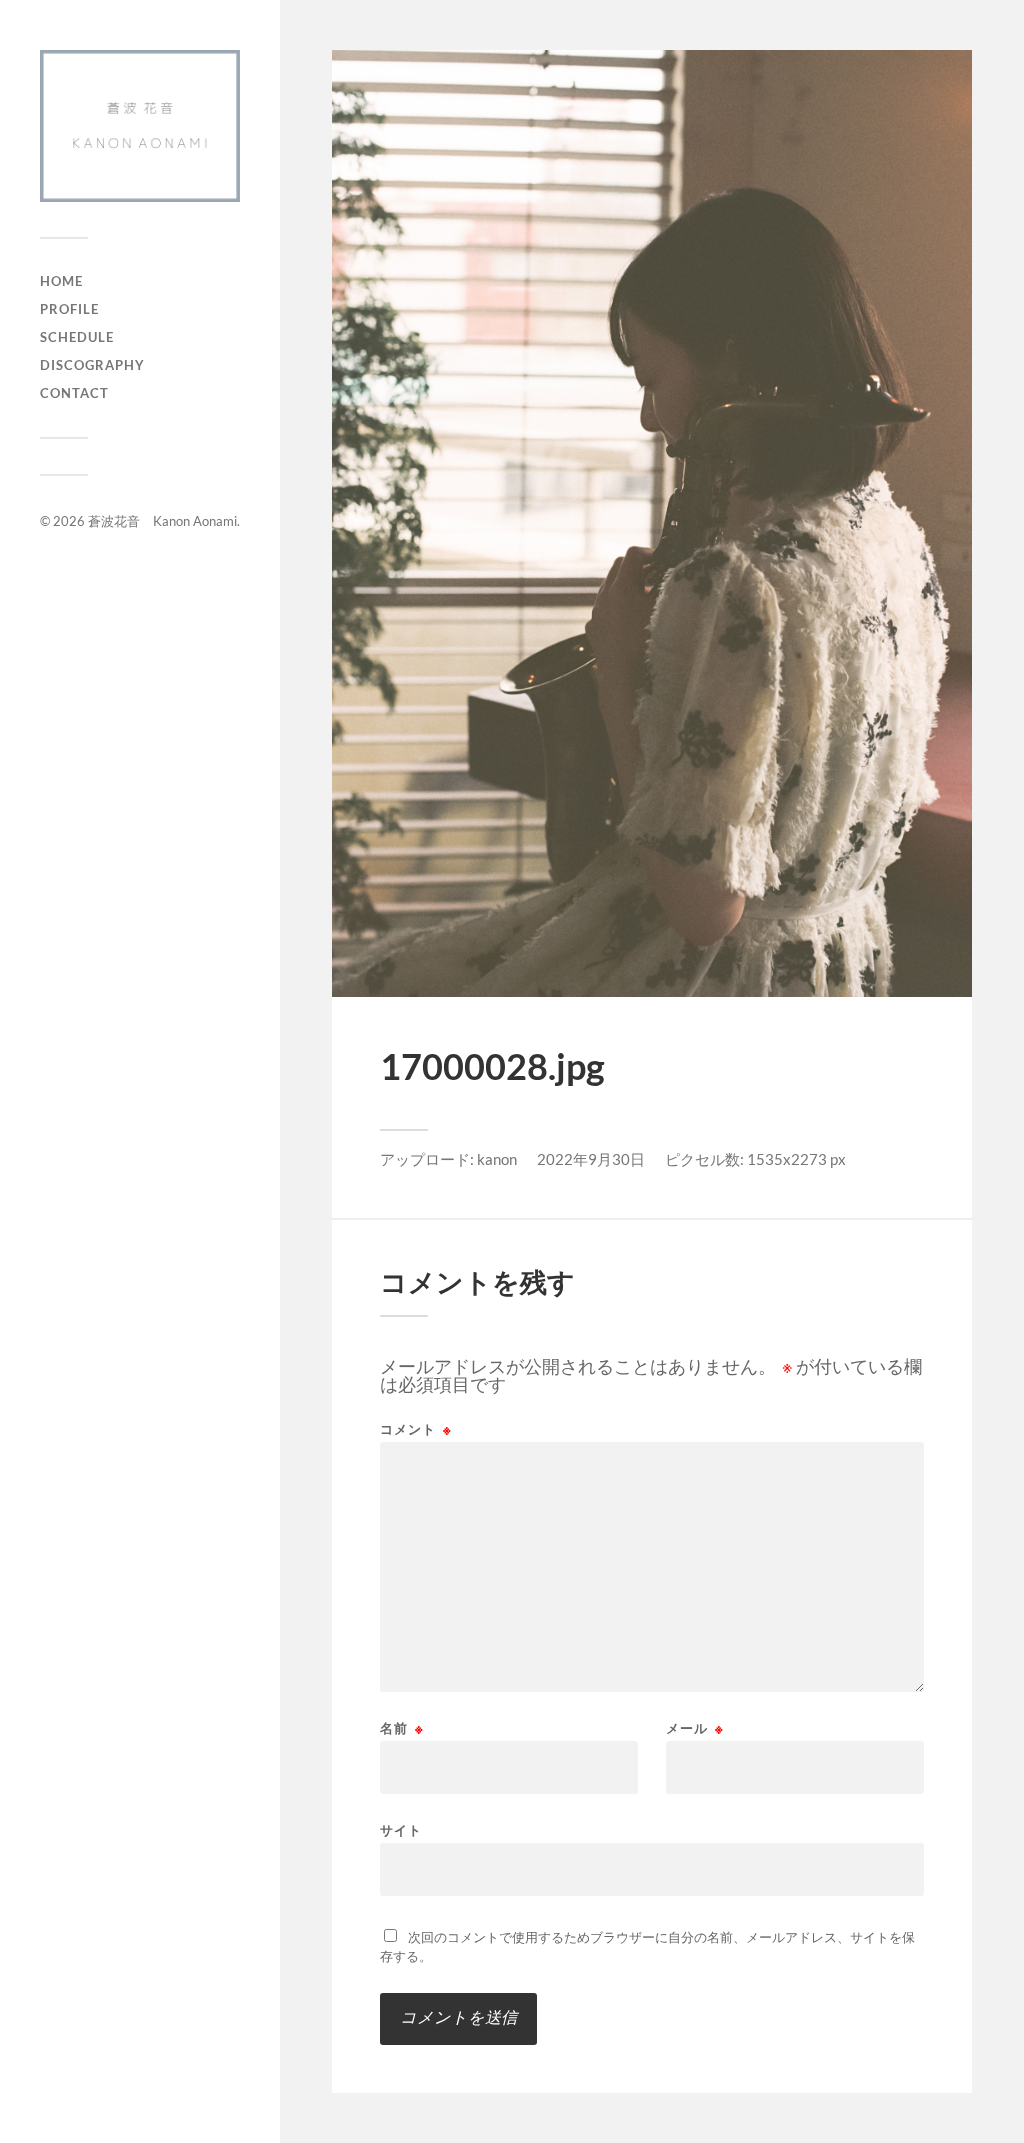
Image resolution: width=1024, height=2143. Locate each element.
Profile (69, 309)
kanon (497, 1159)
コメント (416, 1429)
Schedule (77, 337)
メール (695, 1728)
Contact (74, 393)
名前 (402, 1728)
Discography (92, 365)
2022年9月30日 (591, 1159)
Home (61, 281)
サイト (401, 1829)
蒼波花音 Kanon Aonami (162, 521)
